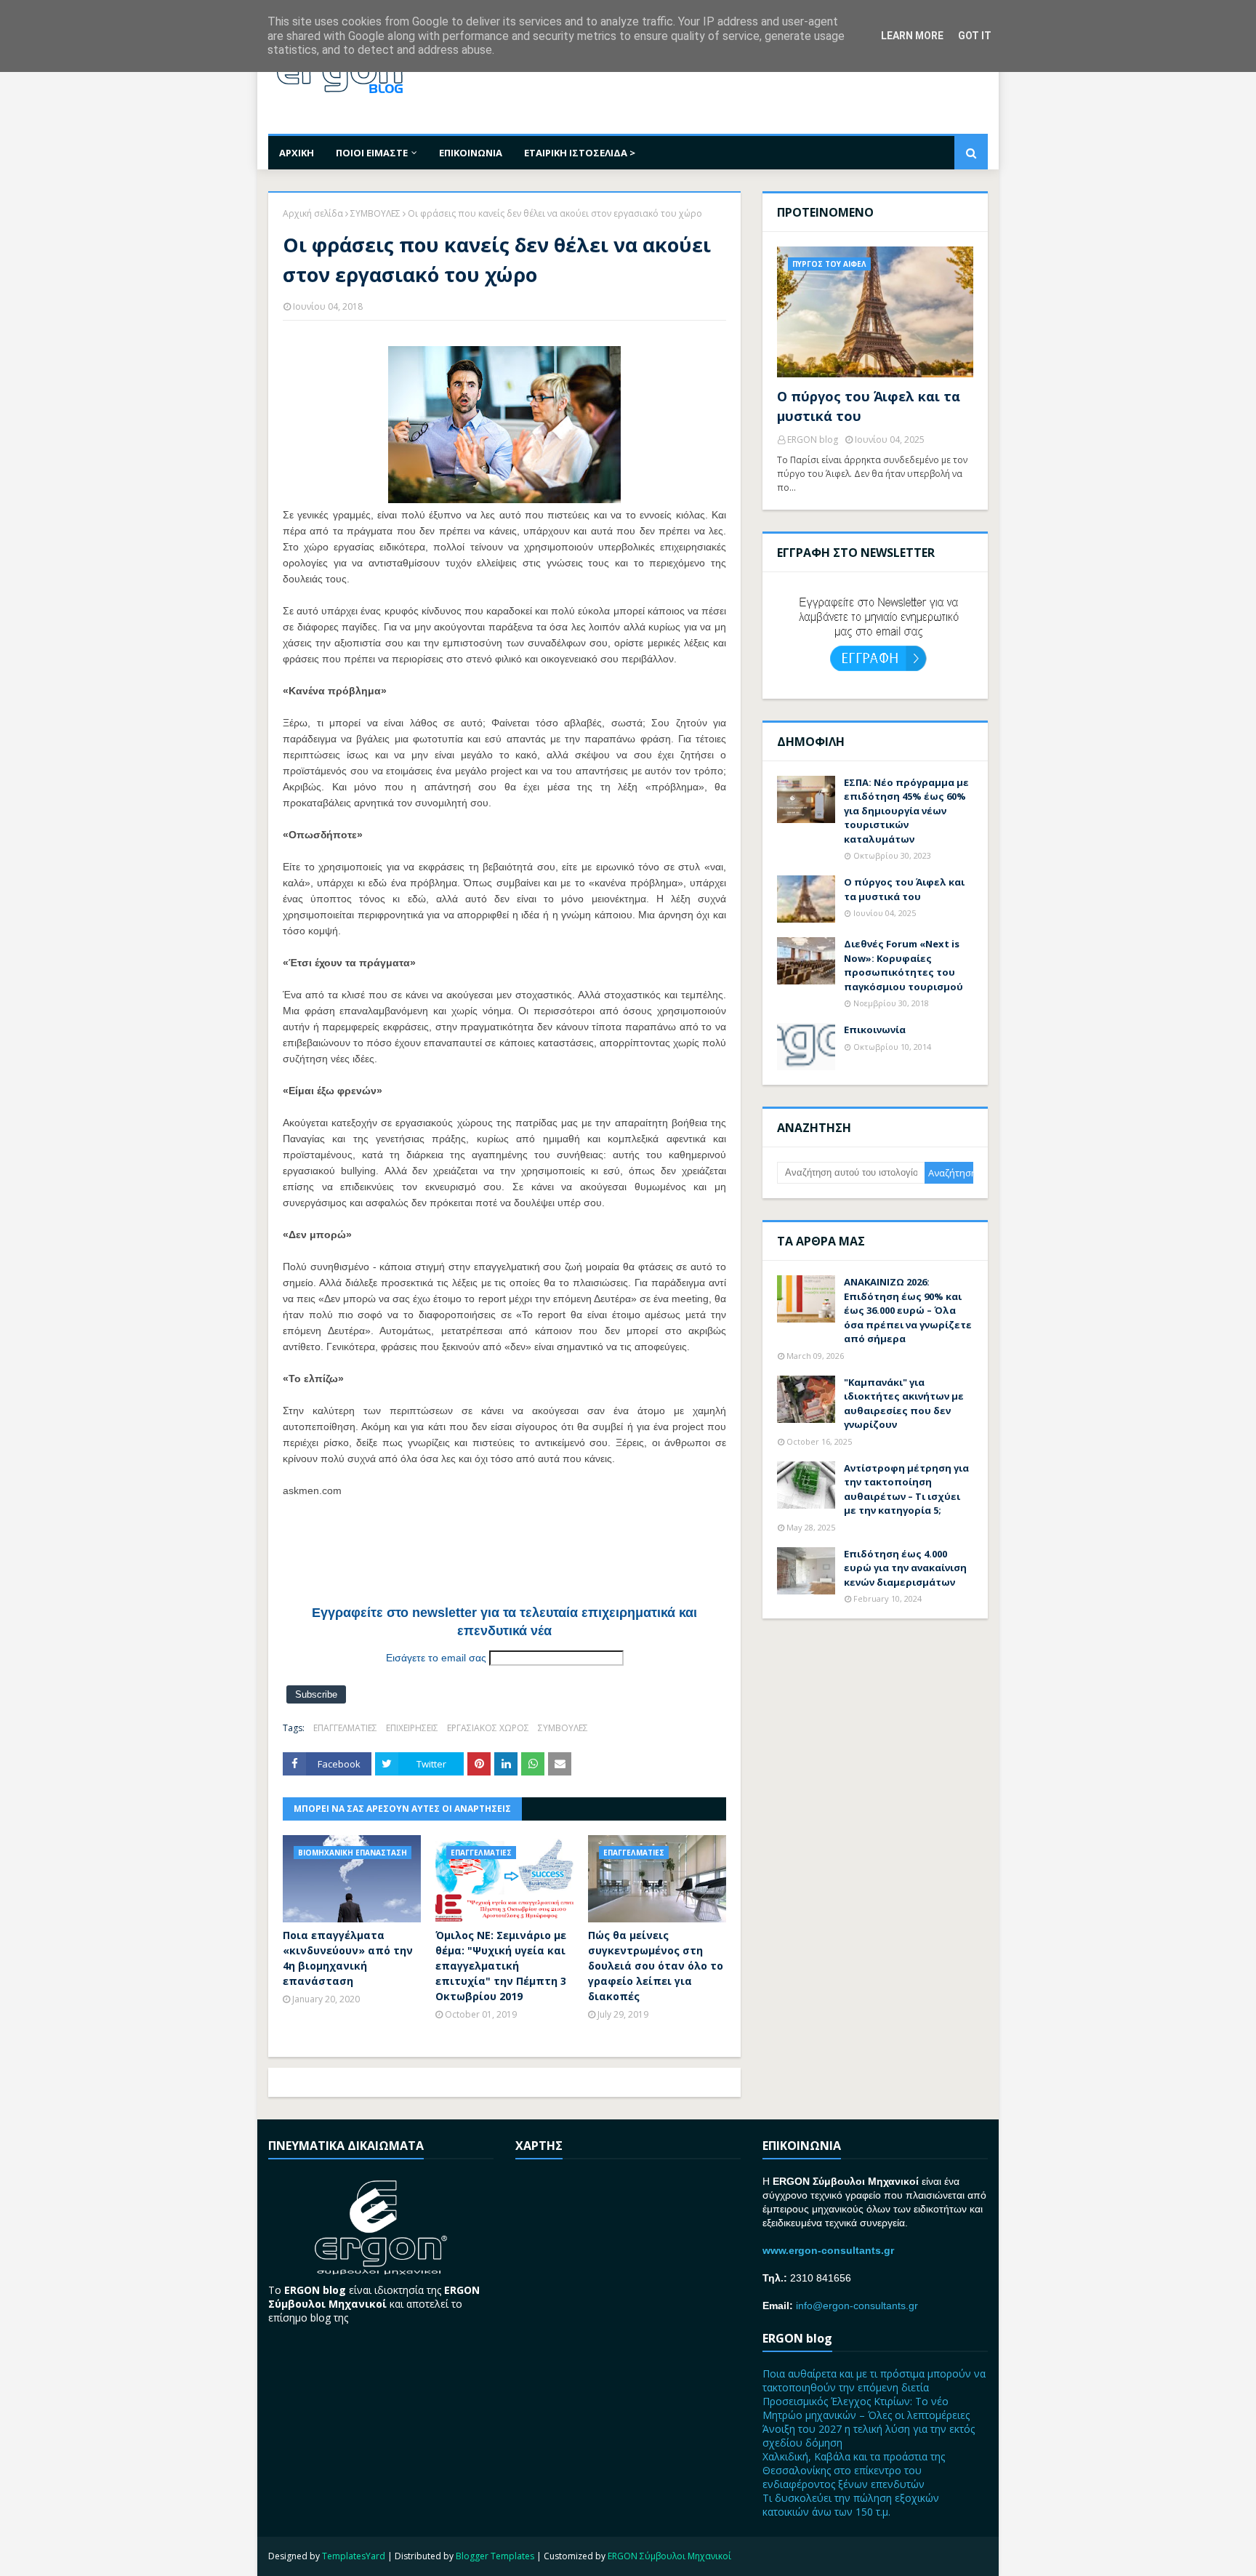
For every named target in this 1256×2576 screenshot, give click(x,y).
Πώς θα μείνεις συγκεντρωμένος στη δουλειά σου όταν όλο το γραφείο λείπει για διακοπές (656, 1966)
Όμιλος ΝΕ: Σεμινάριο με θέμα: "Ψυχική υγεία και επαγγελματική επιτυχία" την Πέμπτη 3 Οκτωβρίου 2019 (501, 1966)
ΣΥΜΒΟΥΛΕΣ (375, 213)
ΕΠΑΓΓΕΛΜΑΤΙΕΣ (345, 1728)
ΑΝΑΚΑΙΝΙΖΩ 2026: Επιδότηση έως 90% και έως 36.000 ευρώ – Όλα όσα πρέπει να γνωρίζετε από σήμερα (908, 1310)
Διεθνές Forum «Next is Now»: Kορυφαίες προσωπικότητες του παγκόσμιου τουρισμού (903, 965)
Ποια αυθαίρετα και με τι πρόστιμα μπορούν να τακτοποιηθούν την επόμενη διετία (874, 2380)
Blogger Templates (495, 2556)
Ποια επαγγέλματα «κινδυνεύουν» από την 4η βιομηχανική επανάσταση (348, 1958)
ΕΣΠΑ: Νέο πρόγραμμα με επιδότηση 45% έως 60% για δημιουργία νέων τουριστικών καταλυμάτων (906, 811)
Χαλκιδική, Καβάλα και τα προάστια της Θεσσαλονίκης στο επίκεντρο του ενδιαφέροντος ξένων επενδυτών (854, 2470)
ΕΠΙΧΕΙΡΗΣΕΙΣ (412, 1728)
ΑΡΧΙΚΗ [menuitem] (297, 153)
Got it (975, 36)
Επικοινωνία (875, 1030)
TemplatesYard (354, 2556)
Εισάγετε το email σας (436, 1658)
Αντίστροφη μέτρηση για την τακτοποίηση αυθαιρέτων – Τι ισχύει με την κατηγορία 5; (906, 1489)
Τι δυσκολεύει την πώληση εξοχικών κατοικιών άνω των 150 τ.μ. (851, 2505)
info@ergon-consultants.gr (857, 2306)
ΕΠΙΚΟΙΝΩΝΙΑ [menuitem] (471, 153)
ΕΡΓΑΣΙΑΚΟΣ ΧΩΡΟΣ (488, 1728)
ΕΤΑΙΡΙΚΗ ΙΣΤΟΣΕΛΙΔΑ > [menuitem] (580, 153)
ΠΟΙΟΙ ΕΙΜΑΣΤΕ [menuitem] (372, 153)
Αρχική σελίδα (313, 213)
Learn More (912, 36)
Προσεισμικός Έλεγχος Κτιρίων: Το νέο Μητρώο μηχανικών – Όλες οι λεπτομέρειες (866, 2408)
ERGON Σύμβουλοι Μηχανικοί (669, 2556)
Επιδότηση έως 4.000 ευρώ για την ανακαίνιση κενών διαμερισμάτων (905, 1568)
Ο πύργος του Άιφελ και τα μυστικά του (869, 406)
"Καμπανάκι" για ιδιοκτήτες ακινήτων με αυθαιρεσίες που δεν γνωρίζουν (904, 1404)
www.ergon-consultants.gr (828, 2250)
